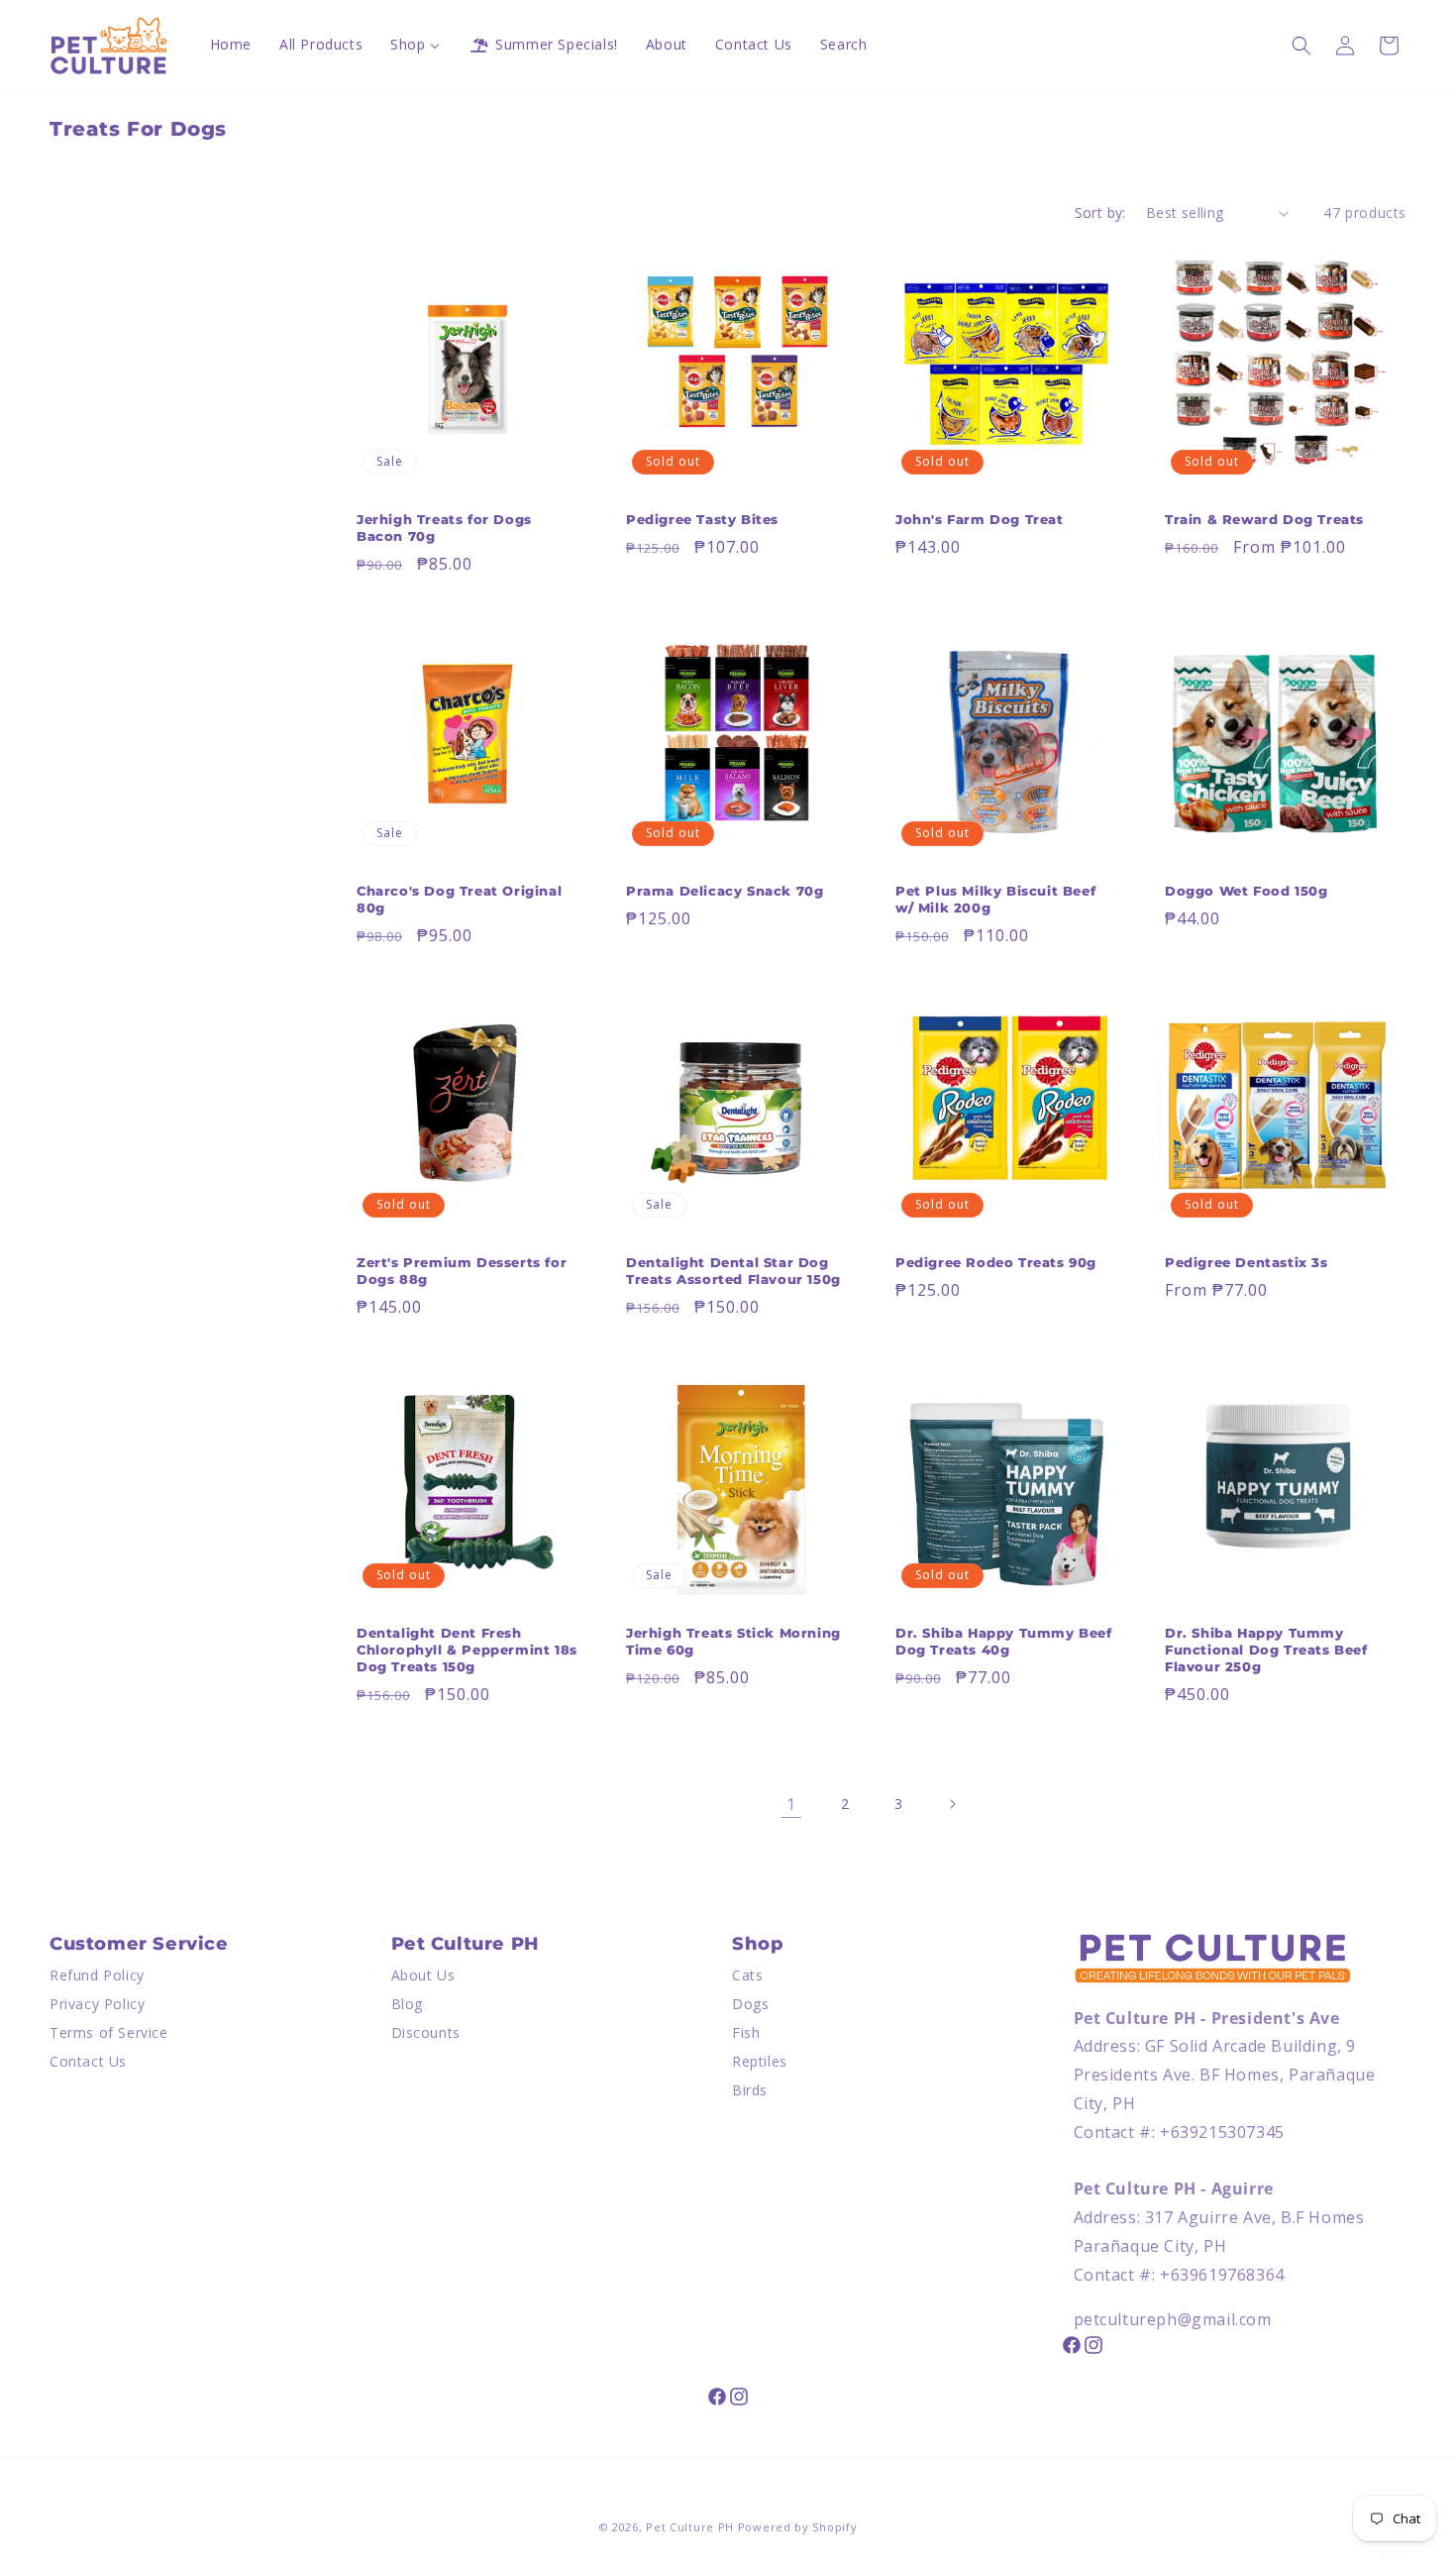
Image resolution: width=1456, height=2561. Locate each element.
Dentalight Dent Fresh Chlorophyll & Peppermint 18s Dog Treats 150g (467, 1650)
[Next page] (952, 1804)
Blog (407, 2005)
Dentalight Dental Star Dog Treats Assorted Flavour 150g (733, 1271)
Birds (750, 2090)
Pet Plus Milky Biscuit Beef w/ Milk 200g (995, 899)
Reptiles (760, 2061)
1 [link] (791, 1804)
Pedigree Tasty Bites (702, 519)
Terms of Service (109, 2032)
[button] (1301, 46)
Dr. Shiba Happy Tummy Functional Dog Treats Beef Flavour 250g (1266, 1650)
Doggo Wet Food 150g (1246, 891)
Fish (746, 2032)
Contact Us (88, 2061)
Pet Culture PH (690, 2527)
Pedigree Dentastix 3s (1247, 1262)
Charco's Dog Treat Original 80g (459, 899)
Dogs (750, 2005)
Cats (747, 1976)
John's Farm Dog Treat (980, 519)
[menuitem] (231, 45)
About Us (423, 1976)
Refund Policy (97, 1976)
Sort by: (1100, 213)
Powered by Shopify (798, 2527)
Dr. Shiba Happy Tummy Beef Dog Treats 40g (1004, 1641)
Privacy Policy (97, 2005)
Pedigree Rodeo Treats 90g (996, 1262)
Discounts (426, 2032)
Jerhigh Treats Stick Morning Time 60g (733, 1641)
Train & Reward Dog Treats (1264, 519)
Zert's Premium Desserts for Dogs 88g (462, 1271)
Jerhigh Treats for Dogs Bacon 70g (444, 528)
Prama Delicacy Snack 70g (725, 891)
